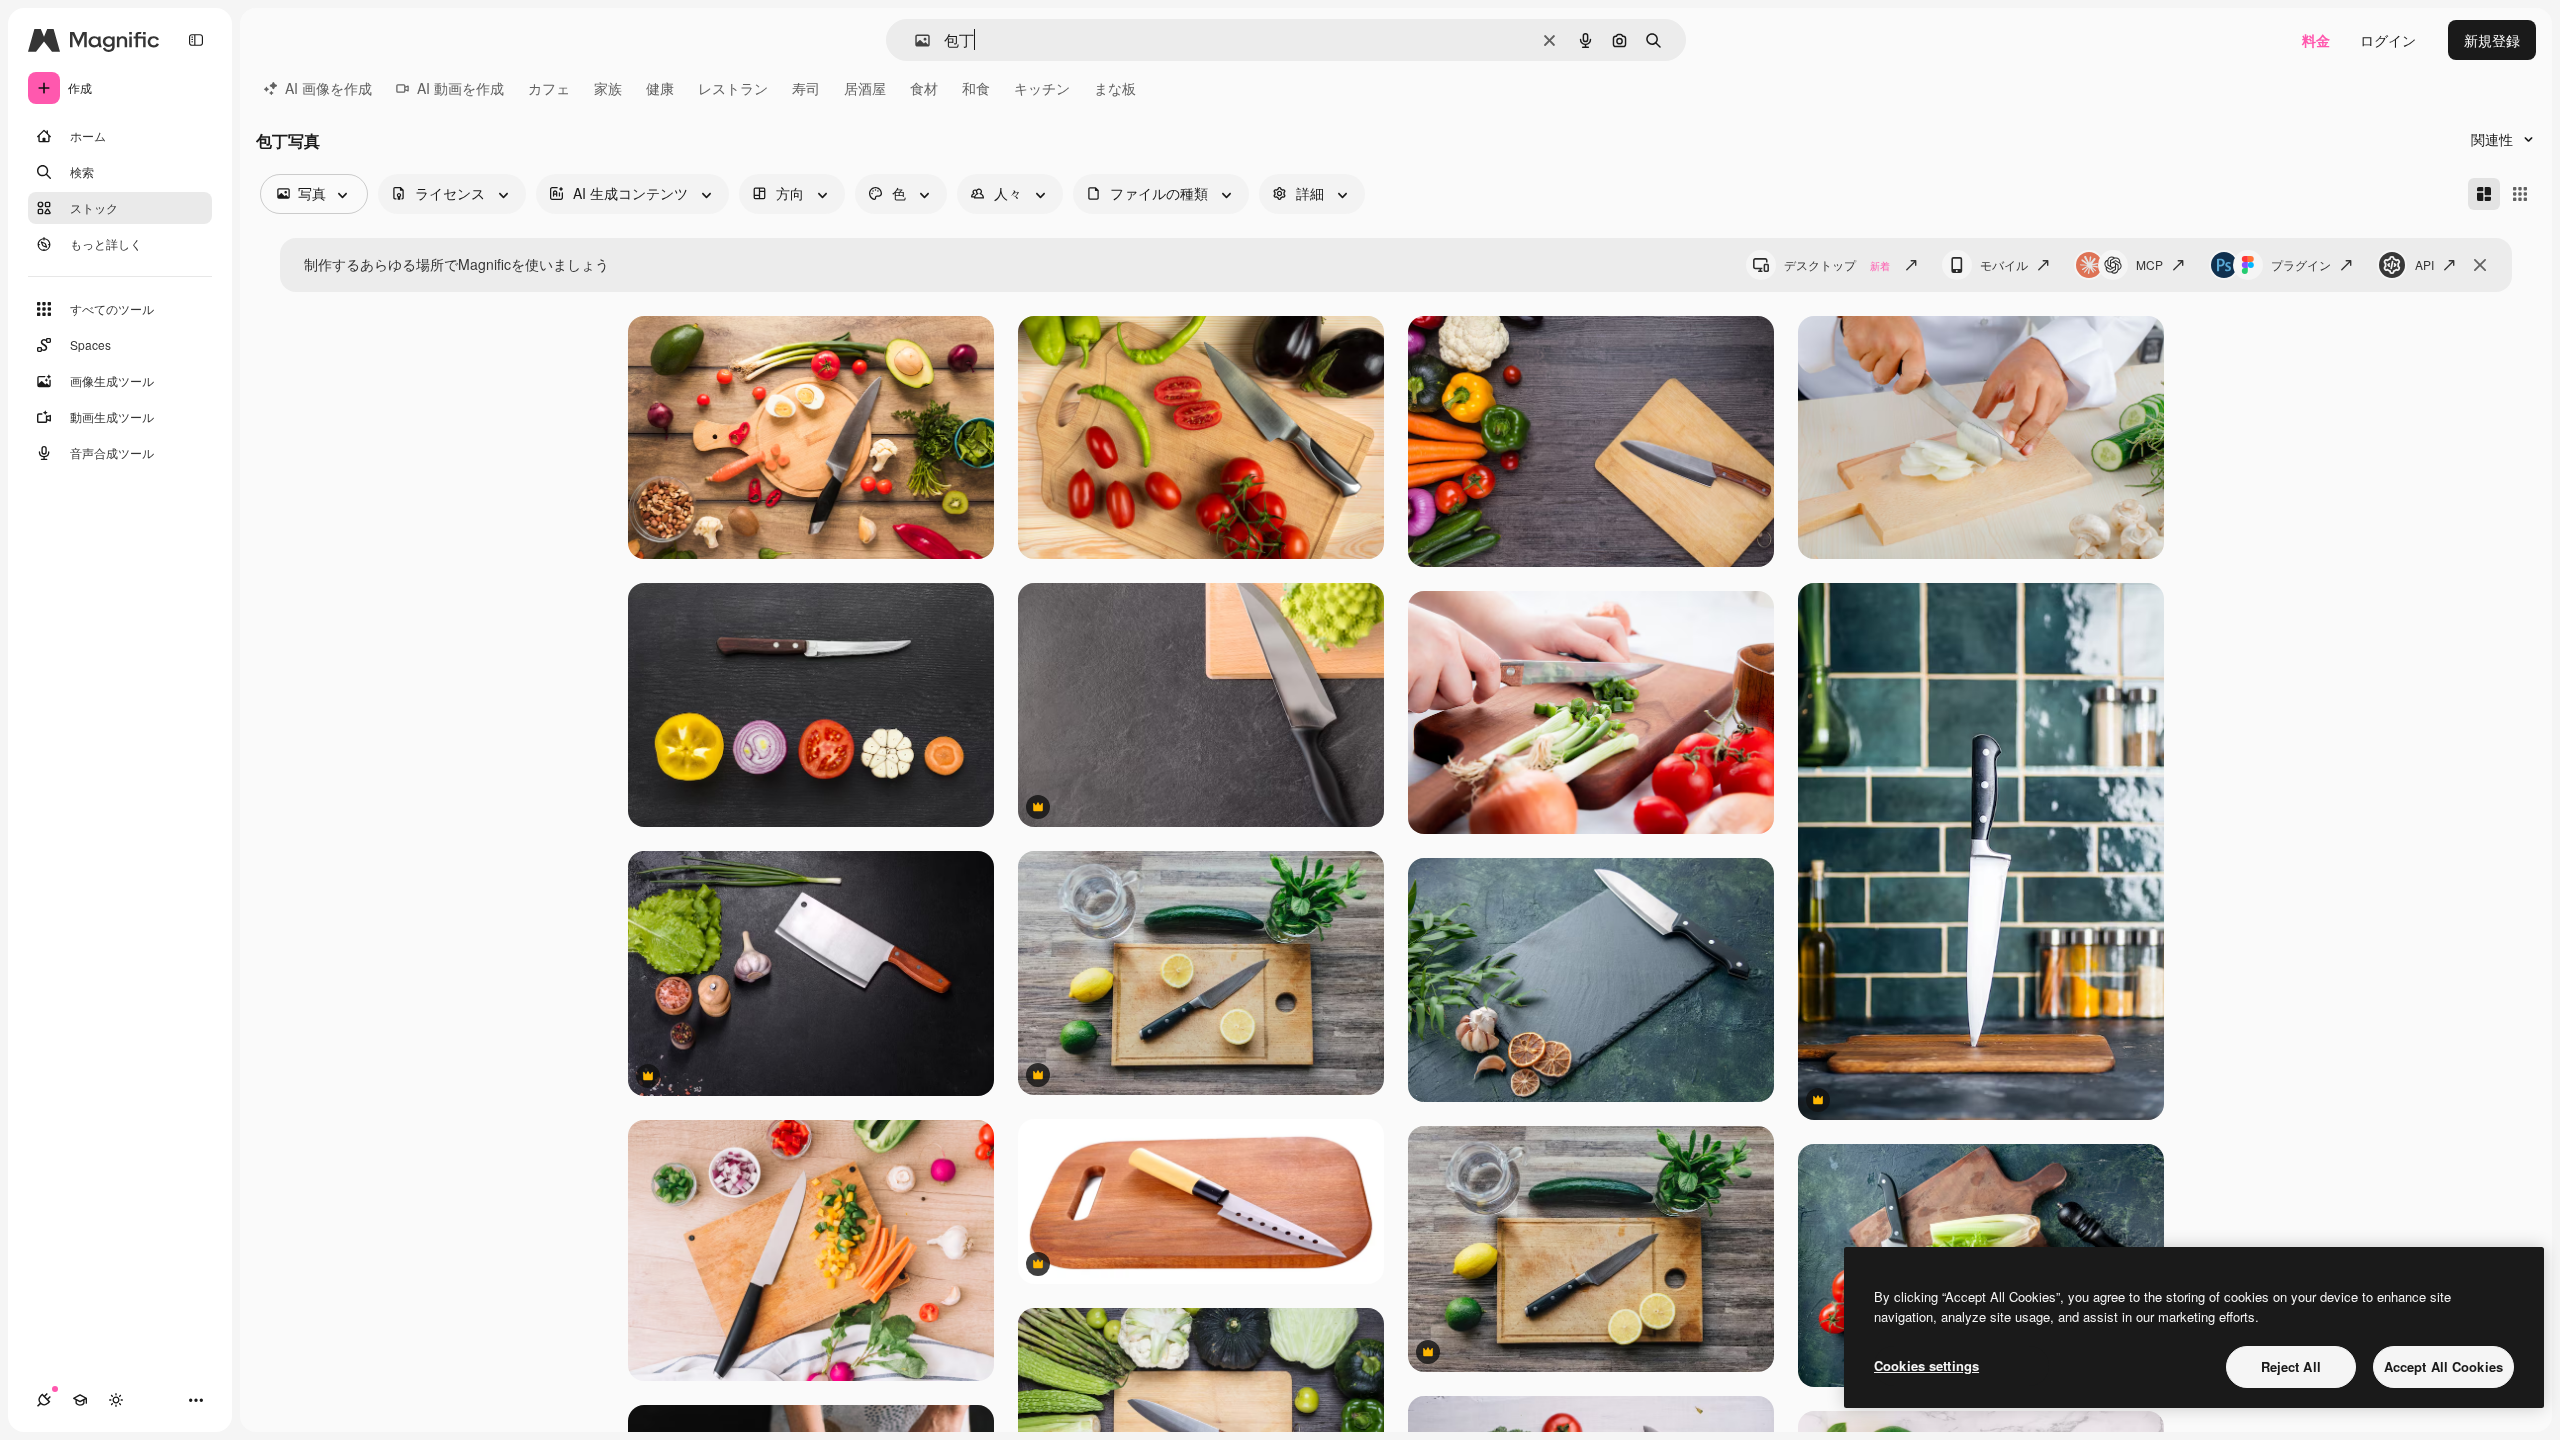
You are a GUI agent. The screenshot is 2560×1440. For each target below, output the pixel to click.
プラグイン (2301, 264)
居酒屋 (865, 88)
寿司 (806, 88)
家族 (608, 88)
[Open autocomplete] (914, 40)
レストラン (733, 88)
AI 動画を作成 (460, 88)
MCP (2149, 264)
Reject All (2291, 1366)
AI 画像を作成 (328, 88)
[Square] (2520, 194)
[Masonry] (2484, 194)
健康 (660, 88)
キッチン (1042, 88)
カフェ (549, 88)
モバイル (2004, 264)
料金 (2316, 40)
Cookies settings (1926, 1365)
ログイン (2388, 40)
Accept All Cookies (2443, 1366)
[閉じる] (2480, 265)
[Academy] (80, 1400)
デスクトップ (1837, 264)
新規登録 (2492, 40)
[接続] (44, 1400)
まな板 (1115, 88)
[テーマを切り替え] (116, 1400)
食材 (924, 88)
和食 (976, 88)
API (2424, 264)
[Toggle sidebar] (196, 40)
